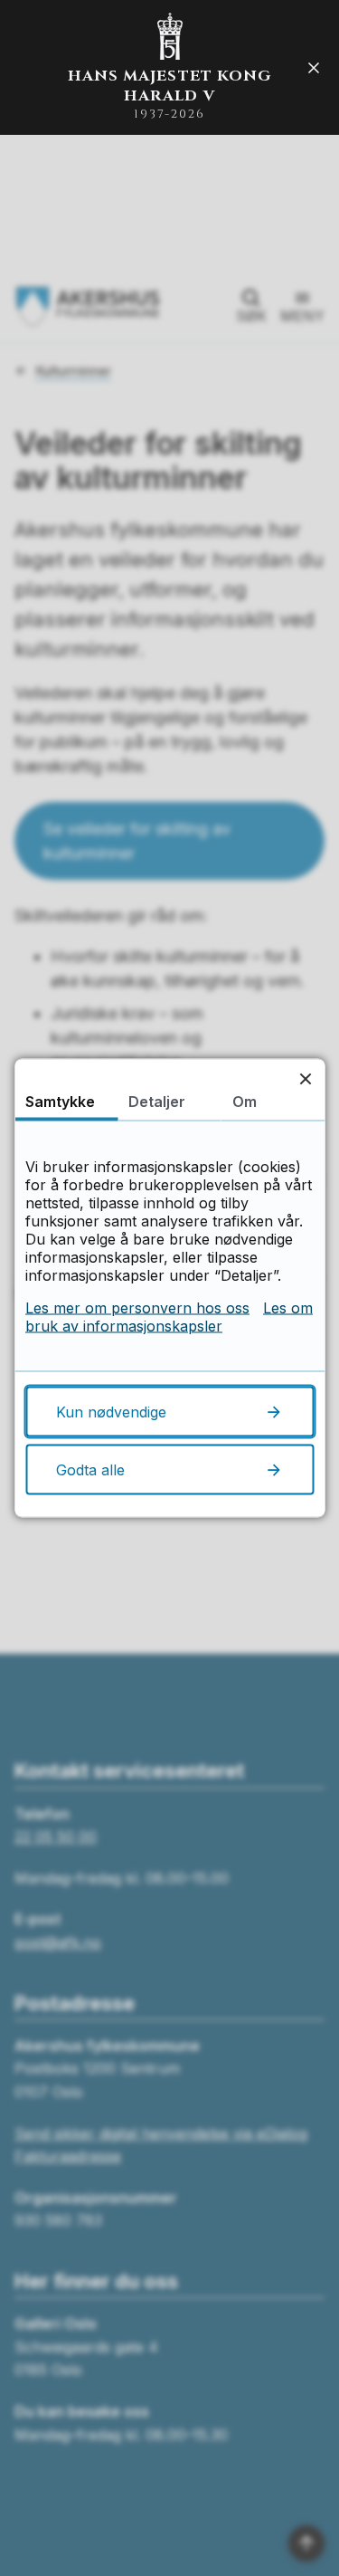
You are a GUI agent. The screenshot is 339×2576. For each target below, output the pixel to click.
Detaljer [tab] (157, 1102)
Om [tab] (245, 1102)
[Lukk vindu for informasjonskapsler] (305, 1078)
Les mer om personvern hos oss (137, 1308)
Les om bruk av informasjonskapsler (169, 1317)
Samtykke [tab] (60, 1102)
